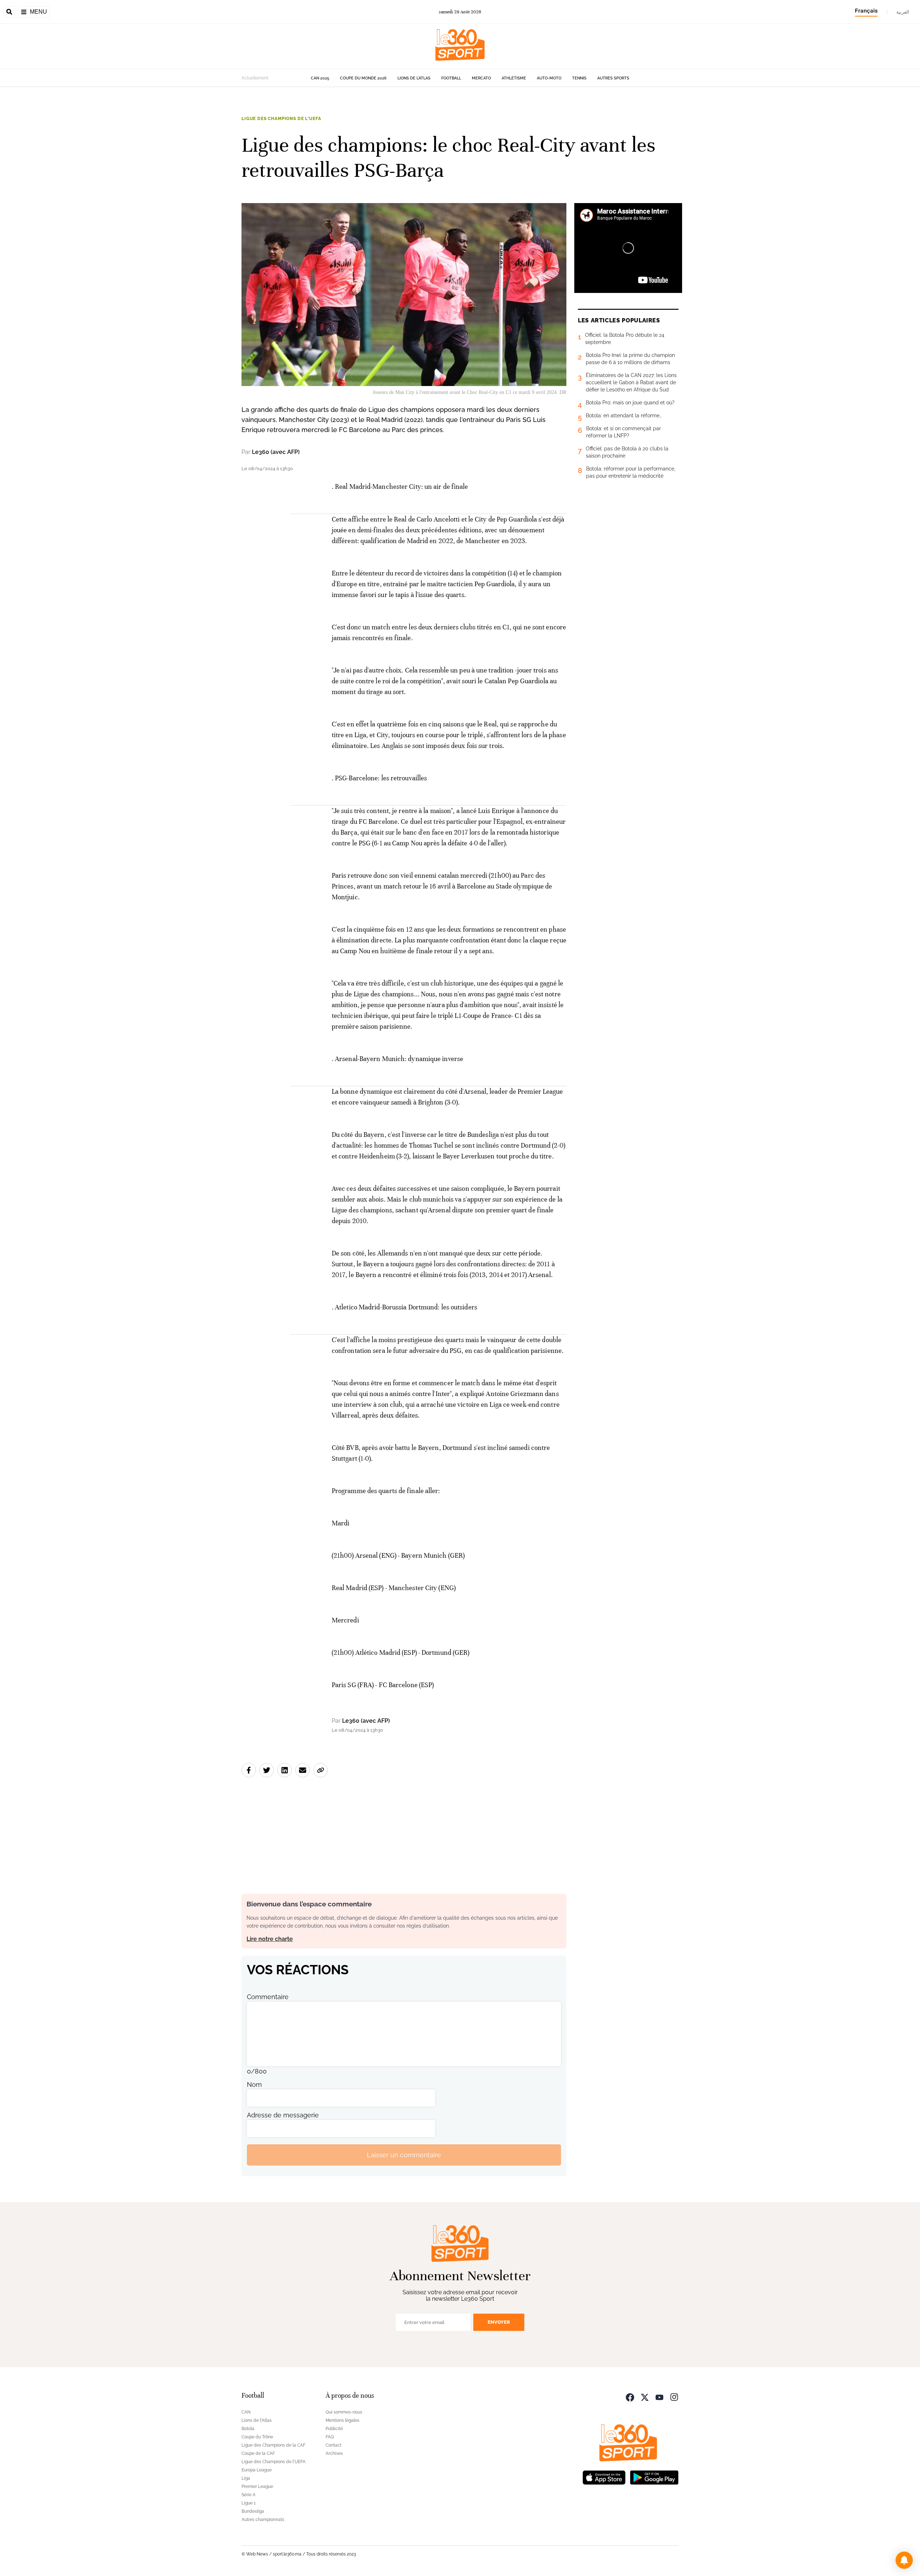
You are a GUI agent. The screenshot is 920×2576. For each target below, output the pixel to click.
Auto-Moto (549, 78)
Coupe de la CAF (258, 2453)
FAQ (330, 2437)
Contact (333, 2445)
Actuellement (255, 78)
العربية (903, 12)
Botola (248, 2429)
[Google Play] (654, 2477)
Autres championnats (263, 2520)
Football (451, 78)
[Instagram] (674, 2396)
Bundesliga (253, 2511)
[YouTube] (659, 2396)
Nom (254, 2084)
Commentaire (268, 1997)
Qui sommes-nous (344, 2412)
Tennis (579, 78)
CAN (246, 2412)
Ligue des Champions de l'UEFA (281, 119)
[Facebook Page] (630, 2396)
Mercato (481, 78)
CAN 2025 (320, 78)
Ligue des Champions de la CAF (273, 2445)
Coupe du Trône (257, 2437)
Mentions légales (342, 2420)
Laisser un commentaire (404, 2155)
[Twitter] (645, 2396)
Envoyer (499, 2322)
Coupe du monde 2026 (363, 78)
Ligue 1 (249, 2503)
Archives (334, 2453)
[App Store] (604, 2477)
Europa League (257, 2470)
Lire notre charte (270, 1939)
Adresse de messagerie (283, 2115)
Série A (249, 2495)
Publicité (334, 2429)
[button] (904, 2560)
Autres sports (613, 78)
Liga (246, 2478)
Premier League (257, 2487)
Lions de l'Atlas (414, 78)
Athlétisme (514, 78)
